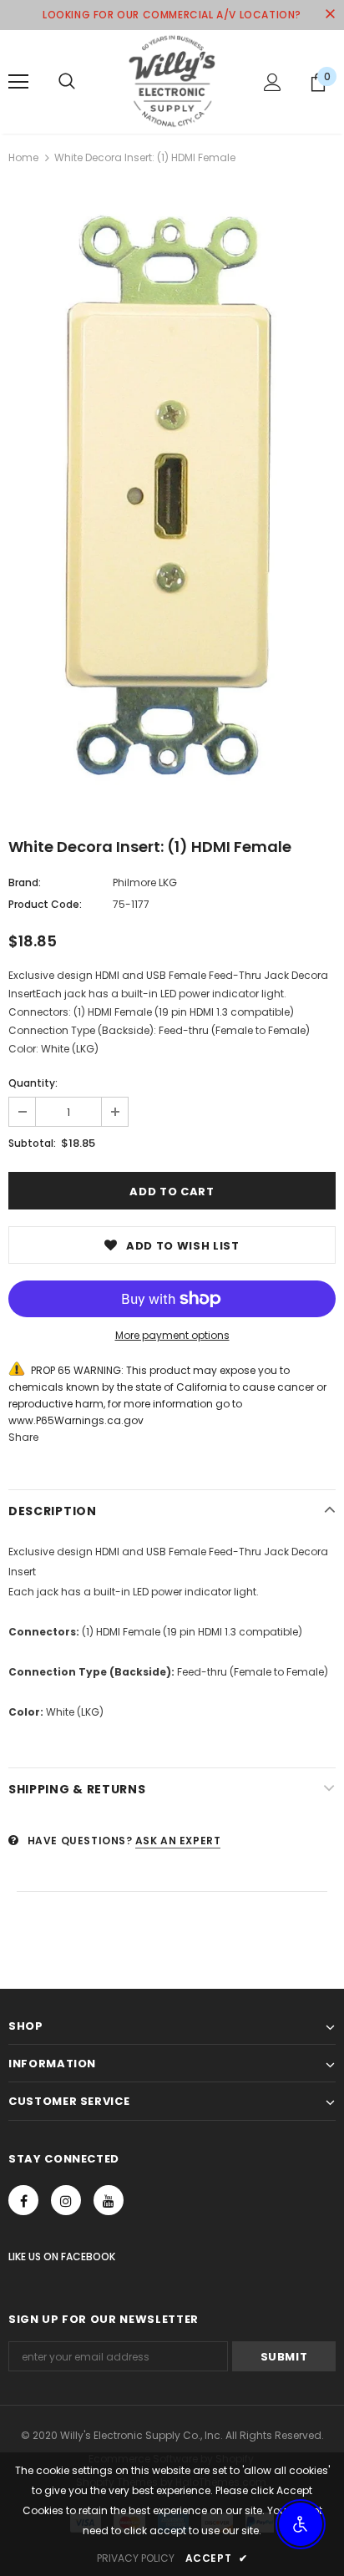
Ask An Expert (178, 1841)
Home (23, 157)
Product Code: (45, 904)
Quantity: (33, 1083)
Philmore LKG (145, 882)
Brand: (25, 882)
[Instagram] (66, 2200)
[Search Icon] (67, 82)
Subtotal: (32, 1143)
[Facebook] (23, 2200)
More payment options (172, 1335)
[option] (172, 499)
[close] (330, 15)
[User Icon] (273, 82)
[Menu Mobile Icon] (18, 82)
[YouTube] (109, 2200)
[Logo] (172, 81)
